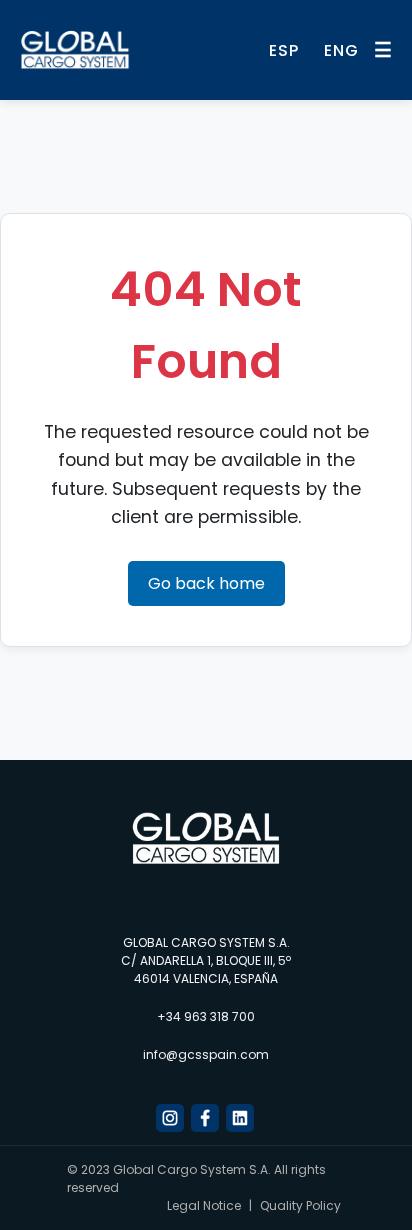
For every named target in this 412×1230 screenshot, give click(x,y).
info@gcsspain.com (206, 1054)
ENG (341, 50)
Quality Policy (300, 1205)
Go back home (206, 583)
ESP (284, 50)
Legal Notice (204, 1205)
